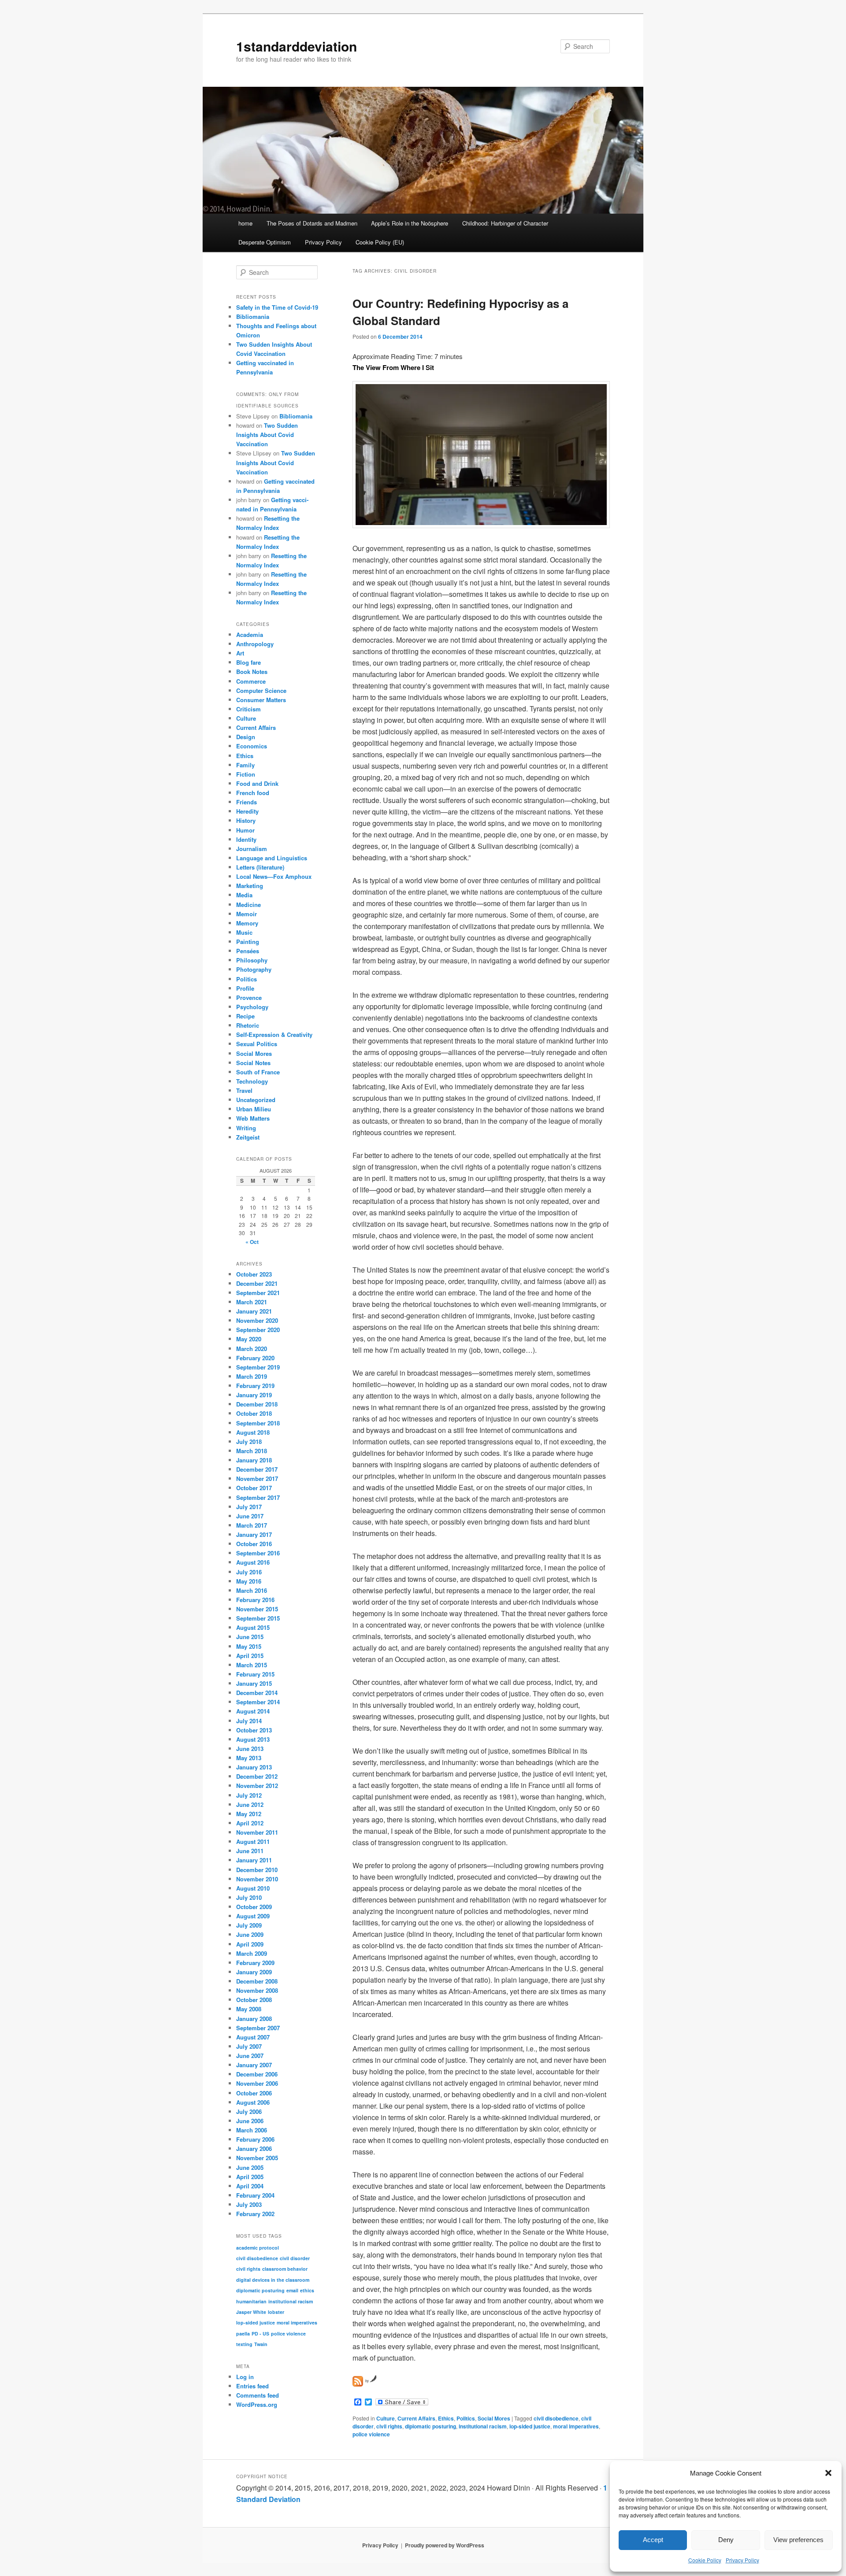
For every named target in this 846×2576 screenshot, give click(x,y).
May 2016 (249, 1581)
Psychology (252, 1007)
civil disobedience (556, 2418)
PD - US (260, 2334)
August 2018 (253, 1432)
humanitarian (251, 2301)
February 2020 (255, 1358)
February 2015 (255, 1674)
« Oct (252, 1242)
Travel (244, 1090)
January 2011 (254, 1860)
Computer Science (261, 690)
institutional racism (483, 2426)
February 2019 (255, 1386)
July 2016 (249, 1572)
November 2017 (257, 1479)
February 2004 (255, 2195)
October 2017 (254, 1488)
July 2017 (249, 1507)
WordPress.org (257, 2404)
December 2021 (257, 1283)
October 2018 (254, 1413)
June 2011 (250, 1851)
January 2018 (254, 1460)
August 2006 (253, 2102)
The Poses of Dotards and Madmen (312, 223)
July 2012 (249, 1795)
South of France (258, 1072)
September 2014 (258, 1702)
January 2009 (254, 1972)
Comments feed (258, 2395)
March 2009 (252, 1953)
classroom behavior (285, 2269)
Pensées (248, 951)
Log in (245, 2377)
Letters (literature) (260, 867)
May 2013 (249, 1758)
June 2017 (250, 1516)
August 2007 (253, 2037)
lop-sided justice (530, 2426)
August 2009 (253, 1916)
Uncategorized (256, 1100)
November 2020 (257, 1320)
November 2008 (257, 1990)
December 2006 (257, 2074)
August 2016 (253, 1562)
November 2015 (257, 1609)
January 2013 (254, 1767)
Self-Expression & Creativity (274, 1034)
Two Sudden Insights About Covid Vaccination (267, 435)
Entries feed (252, 2386)
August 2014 (253, 1711)
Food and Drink (257, 783)
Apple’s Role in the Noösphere (410, 223)
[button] (828, 2473)
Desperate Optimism (265, 242)
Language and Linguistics (272, 858)
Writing (246, 1128)
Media (244, 895)
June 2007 (250, 2056)
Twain (261, 2344)
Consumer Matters (261, 700)
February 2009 (255, 1963)
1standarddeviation (297, 46)
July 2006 (249, 2112)
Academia (250, 635)
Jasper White (251, 2312)
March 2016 (252, 1590)
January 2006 (254, 2149)
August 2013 (253, 1739)
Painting (248, 942)
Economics (252, 746)
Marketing (250, 886)
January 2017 (254, 1534)
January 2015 (254, 1683)
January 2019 (254, 1395)
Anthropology (255, 644)
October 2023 (254, 1274)
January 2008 (254, 2019)
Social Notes (253, 1063)
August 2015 (253, 1627)
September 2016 (258, 1553)
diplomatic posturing (430, 2426)
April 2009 (250, 1944)
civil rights (389, 2426)
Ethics (446, 2418)
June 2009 (250, 1934)
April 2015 (250, 1656)
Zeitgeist (248, 1137)
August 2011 (253, 1841)
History (246, 820)
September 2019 (258, 1367)
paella (243, 2334)
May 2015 (249, 1646)
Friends (247, 802)
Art (240, 653)
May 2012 (249, 1814)
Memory (247, 923)
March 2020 (252, 1349)
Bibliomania (253, 316)
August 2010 (253, 1888)
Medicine (249, 905)
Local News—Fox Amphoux (274, 876)
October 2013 (254, 1730)
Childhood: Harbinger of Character (505, 223)
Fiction (246, 774)
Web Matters (253, 1118)
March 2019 (252, 1376)
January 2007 (254, 2065)
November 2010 (257, 1879)
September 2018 (258, 1423)
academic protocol (258, 2248)
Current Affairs (416, 2418)
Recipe (245, 1016)
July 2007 (249, 2046)
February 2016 (255, 1600)
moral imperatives (576, 2426)
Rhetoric (248, 1025)
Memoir (247, 914)
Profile (245, 988)
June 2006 (250, 2121)
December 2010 (257, 1870)
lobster (276, 2312)
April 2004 (250, 2186)
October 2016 (254, 1544)
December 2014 (257, 1693)
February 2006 (255, 2139)
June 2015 (250, 1637)
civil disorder (295, 2258)
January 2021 (254, 1311)
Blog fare (249, 662)
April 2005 (250, 2177)
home (245, 223)
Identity (246, 839)
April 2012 (250, 1823)
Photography (254, 969)
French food (253, 793)
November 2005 (257, 2158)
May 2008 (249, 2009)
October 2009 (254, 1907)
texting (244, 2344)
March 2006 (252, 2130)
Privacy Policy (742, 2560)
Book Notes (252, 672)
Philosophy (252, 960)
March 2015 (252, 1665)
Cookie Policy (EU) (380, 242)
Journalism (252, 849)
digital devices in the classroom (273, 2280)
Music (244, 932)
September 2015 (258, 1618)
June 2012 (250, 1804)
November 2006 (257, 2083)
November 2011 (257, 1832)
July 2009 (249, 1925)
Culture (386, 2418)
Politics (466, 2418)
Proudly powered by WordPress (445, 2545)
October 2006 (254, 2093)
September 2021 (258, 1293)
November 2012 (257, 1786)
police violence (371, 2434)
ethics (307, 2290)
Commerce (251, 681)
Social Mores (494, 2418)
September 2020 (258, 1330)
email (292, 2290)
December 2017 (257, 1469)
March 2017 (252, 1525)
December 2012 (257, 1776)
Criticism (249, 709)
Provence (249, 997)
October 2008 (254, 2000)
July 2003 (249, 2204)
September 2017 (258, 1497)
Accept (653, 2540)
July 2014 (249, 1721)
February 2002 (255, 2214)
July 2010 (249, 1897)
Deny (726, 2540)
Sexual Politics (257, 1044)
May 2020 (249, 1339)
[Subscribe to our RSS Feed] (358, 2381)
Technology (252, 1081)
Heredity (247, 811)
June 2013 (250, 1749)
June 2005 (250, 2167)
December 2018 (257, 1404)
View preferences (798, 2540)
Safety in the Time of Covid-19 (277, 307)
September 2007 (258, 2028)
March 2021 (252, 1302)
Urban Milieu (254, 1109)
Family (245, 765)
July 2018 (249, 1442)
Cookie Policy (705, 2560)
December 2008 (257, 1981)
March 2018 (252, 1451)
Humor (245, 830)
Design (246, 737)
